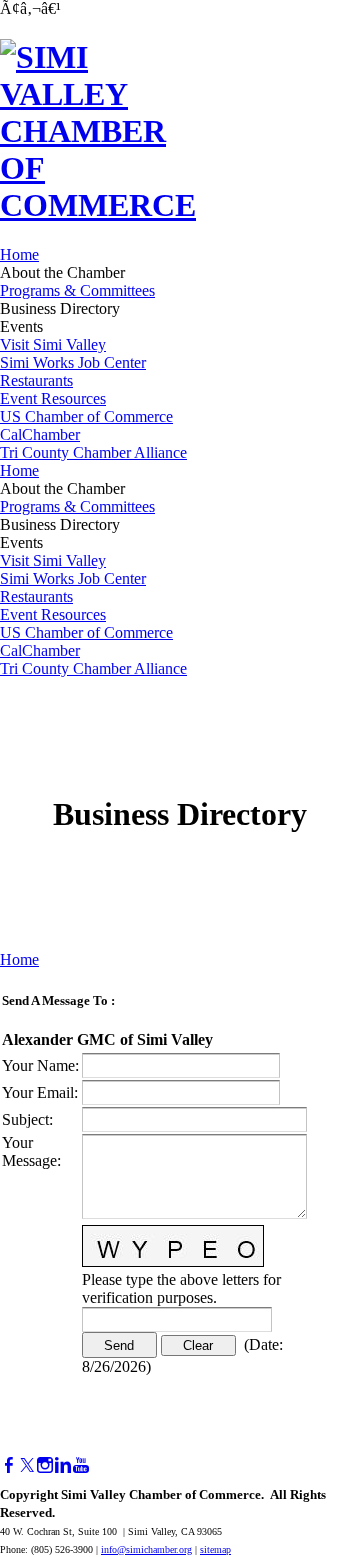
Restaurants (36, 380)
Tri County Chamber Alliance (93, 452)
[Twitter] (27, 1465)
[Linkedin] (63, 1465)
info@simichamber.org (146, 1549)
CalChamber (40, 434)
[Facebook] (9, 1465)
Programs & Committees (77, 290)
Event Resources (53, 398)
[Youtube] (81, 1465)
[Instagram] (45, 1465)
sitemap (215, 1549)
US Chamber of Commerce (86, 416)
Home (19, 254)
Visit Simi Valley (53, 344)
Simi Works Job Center (73, 362)
